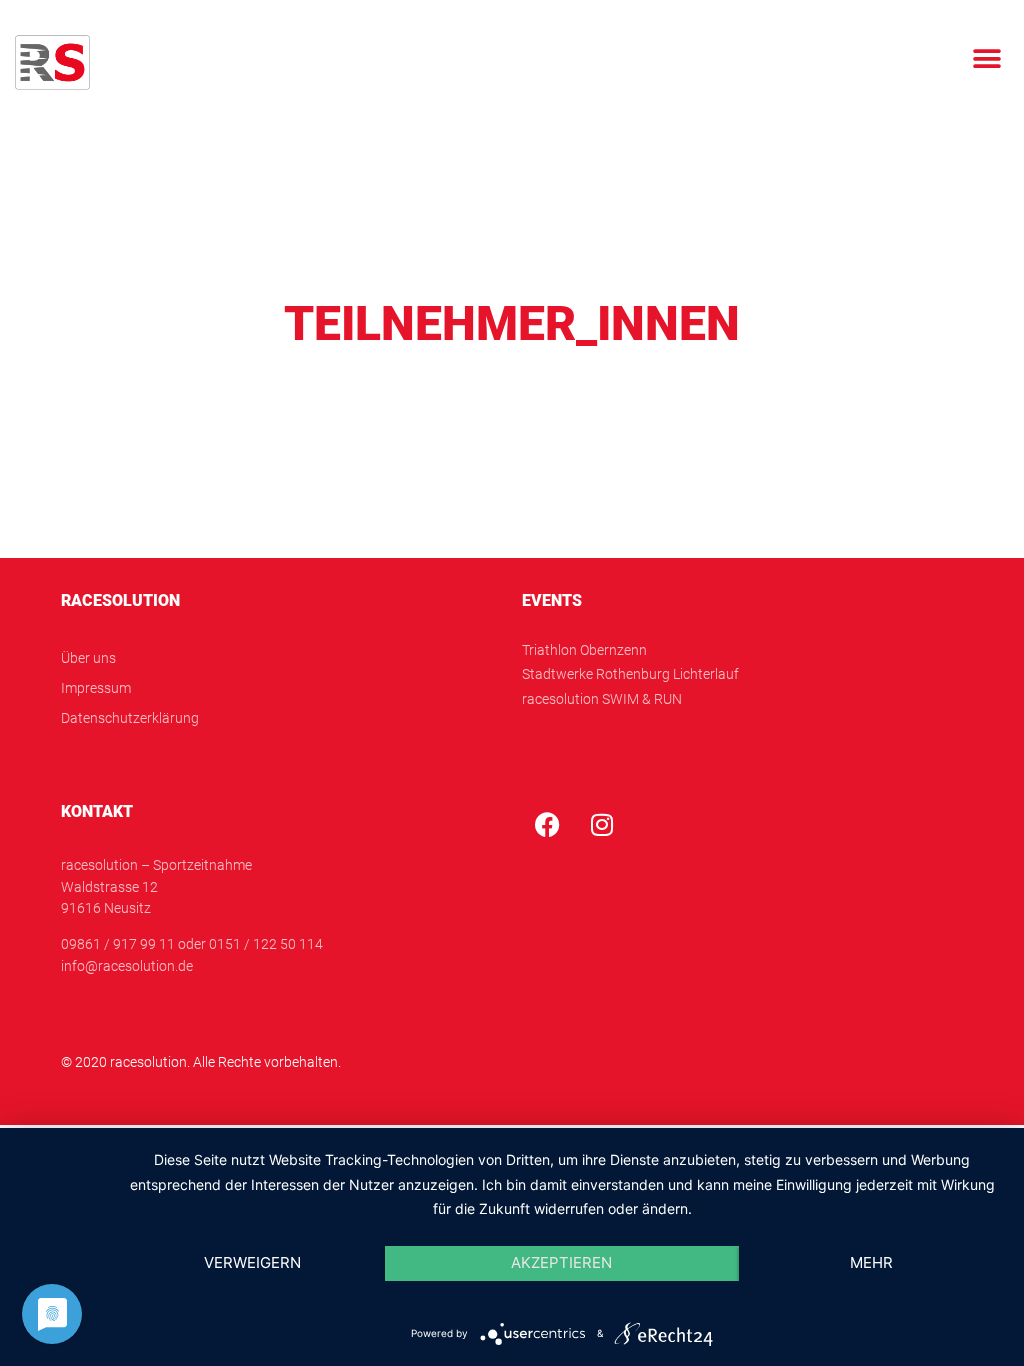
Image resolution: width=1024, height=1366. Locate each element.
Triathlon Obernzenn (584, 650)
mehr (871, 1262)
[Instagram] (602, 824)
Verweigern (252, 1262)
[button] (986, 58)
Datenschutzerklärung (130, 718)
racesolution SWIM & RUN (602, 699)
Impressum (96, 688)
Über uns (88, 658)
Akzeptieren (561, 1262)
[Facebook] (547, 824)
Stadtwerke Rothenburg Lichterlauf (630, 674)
